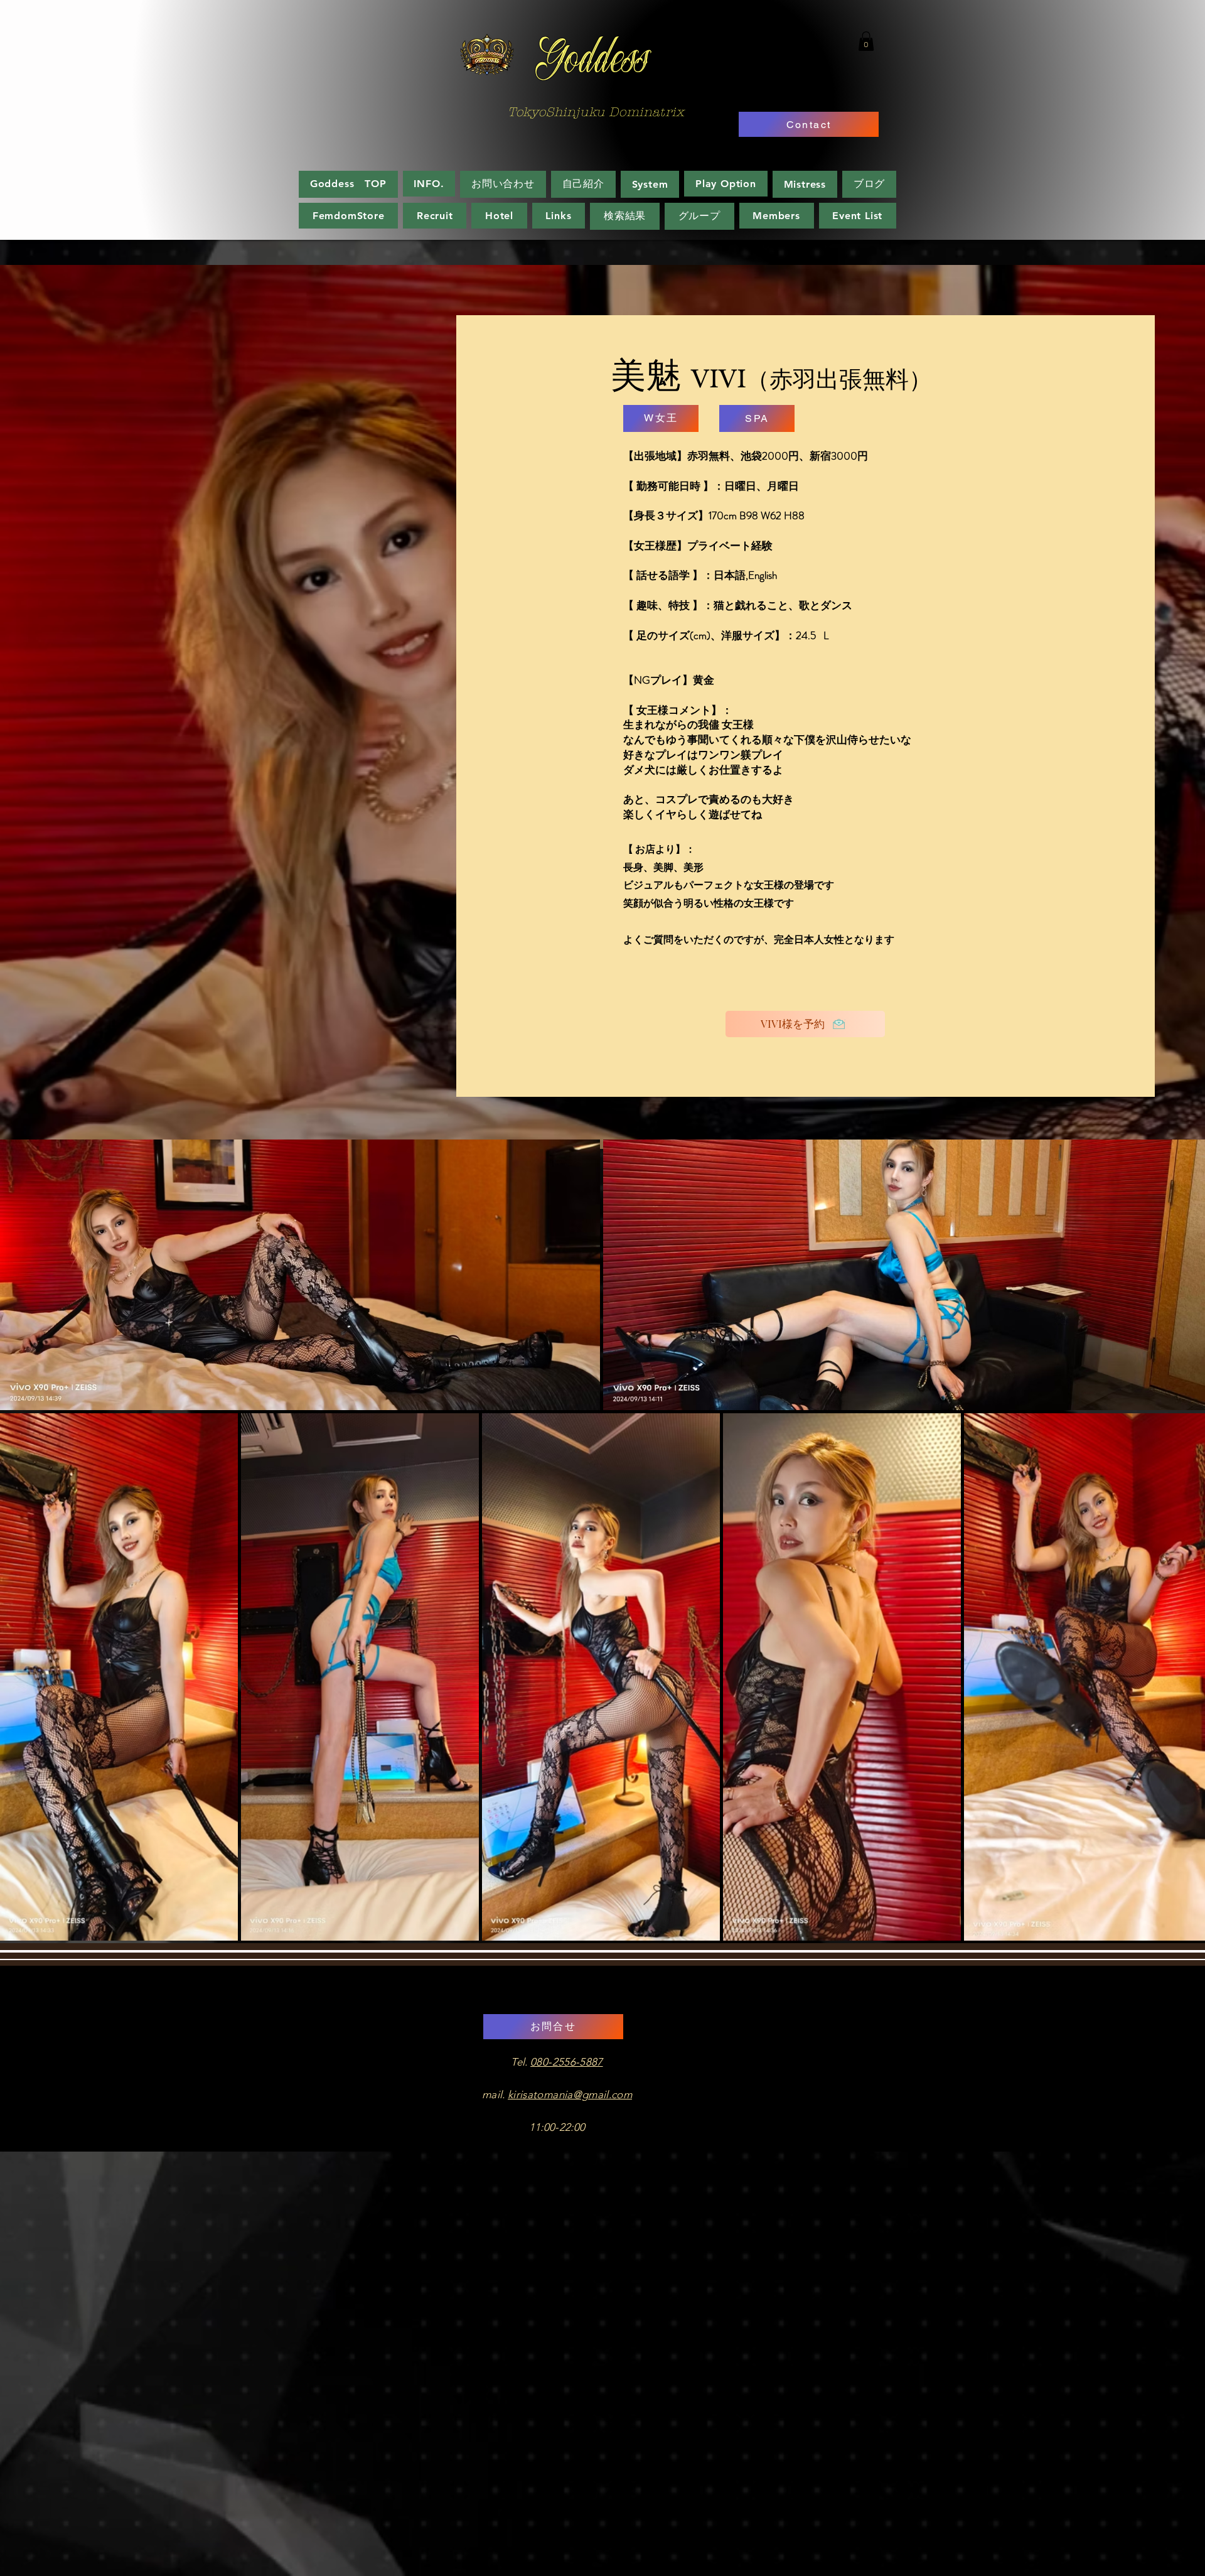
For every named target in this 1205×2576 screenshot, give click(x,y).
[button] (866, 41)
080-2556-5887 (566, 2062)
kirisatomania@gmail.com (570, 2094)
